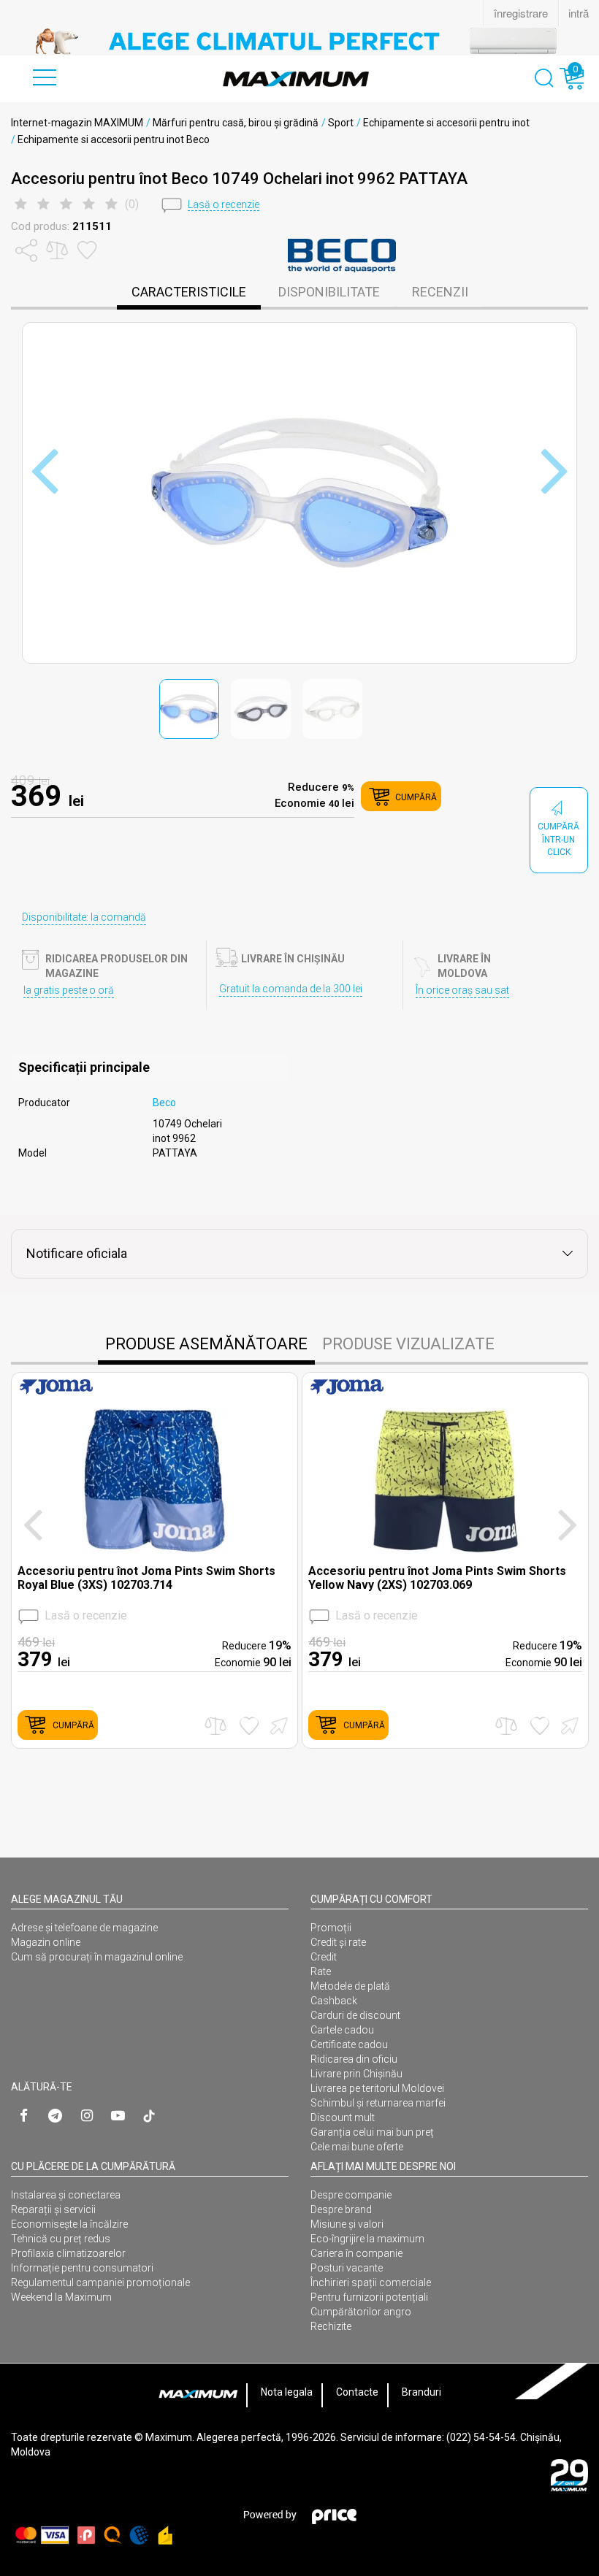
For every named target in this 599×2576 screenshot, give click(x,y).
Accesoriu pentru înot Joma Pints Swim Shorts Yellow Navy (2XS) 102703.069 (437, 1578)
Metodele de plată (350, 1986)
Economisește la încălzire (69, 2224)
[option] (299, 41)
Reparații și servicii (53, 2209)
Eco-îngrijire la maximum (367, 2239)
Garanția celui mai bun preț (372, 2132)
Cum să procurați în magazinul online (97, 1957)
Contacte (357, 2392)
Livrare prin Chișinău (356, 2074)
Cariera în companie (356, 2253)
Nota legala (287, 2392)
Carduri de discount (355, 2015)
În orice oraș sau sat (462, 990)
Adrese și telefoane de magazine (84, 1928)
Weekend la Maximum (61, 2297)
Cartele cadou (342, 2030)
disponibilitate (329, 292)
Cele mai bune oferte (357, 2147)
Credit (324, 1957)
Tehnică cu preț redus (61, 2239)
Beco (164, 1103)
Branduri (421, 2392)
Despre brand (341, 2209)
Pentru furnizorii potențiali (369, 2297)
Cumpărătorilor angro (361, 2312)
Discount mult (343, 2117)
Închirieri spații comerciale (371, 2282)
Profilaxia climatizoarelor (68, 2253)
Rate (321, 1971)
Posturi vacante (347, 2268)
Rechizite (331, 2326)
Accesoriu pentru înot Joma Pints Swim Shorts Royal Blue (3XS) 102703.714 (146, 1578)
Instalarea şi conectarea (66, 2195)
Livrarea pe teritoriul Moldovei (377, 2088)
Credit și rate (338, 1942)
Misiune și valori (347, 2224)
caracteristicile (189, 292)
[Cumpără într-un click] (277, 1725)
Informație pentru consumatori (82, 2268)
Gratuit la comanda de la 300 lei (291, 989)
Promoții (331, 1928)
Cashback (334, 2001)
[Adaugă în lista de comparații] (215, 1726)
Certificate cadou (349, 2044)
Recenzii (440, 292)
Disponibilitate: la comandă (84, 917)
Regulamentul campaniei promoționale (100, 2282)
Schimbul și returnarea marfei (378, 2103)
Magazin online (46, 1942)
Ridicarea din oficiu (354, 2059)
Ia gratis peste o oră (69, 990)
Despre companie (351, 2195)
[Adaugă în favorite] (249, 1726)
